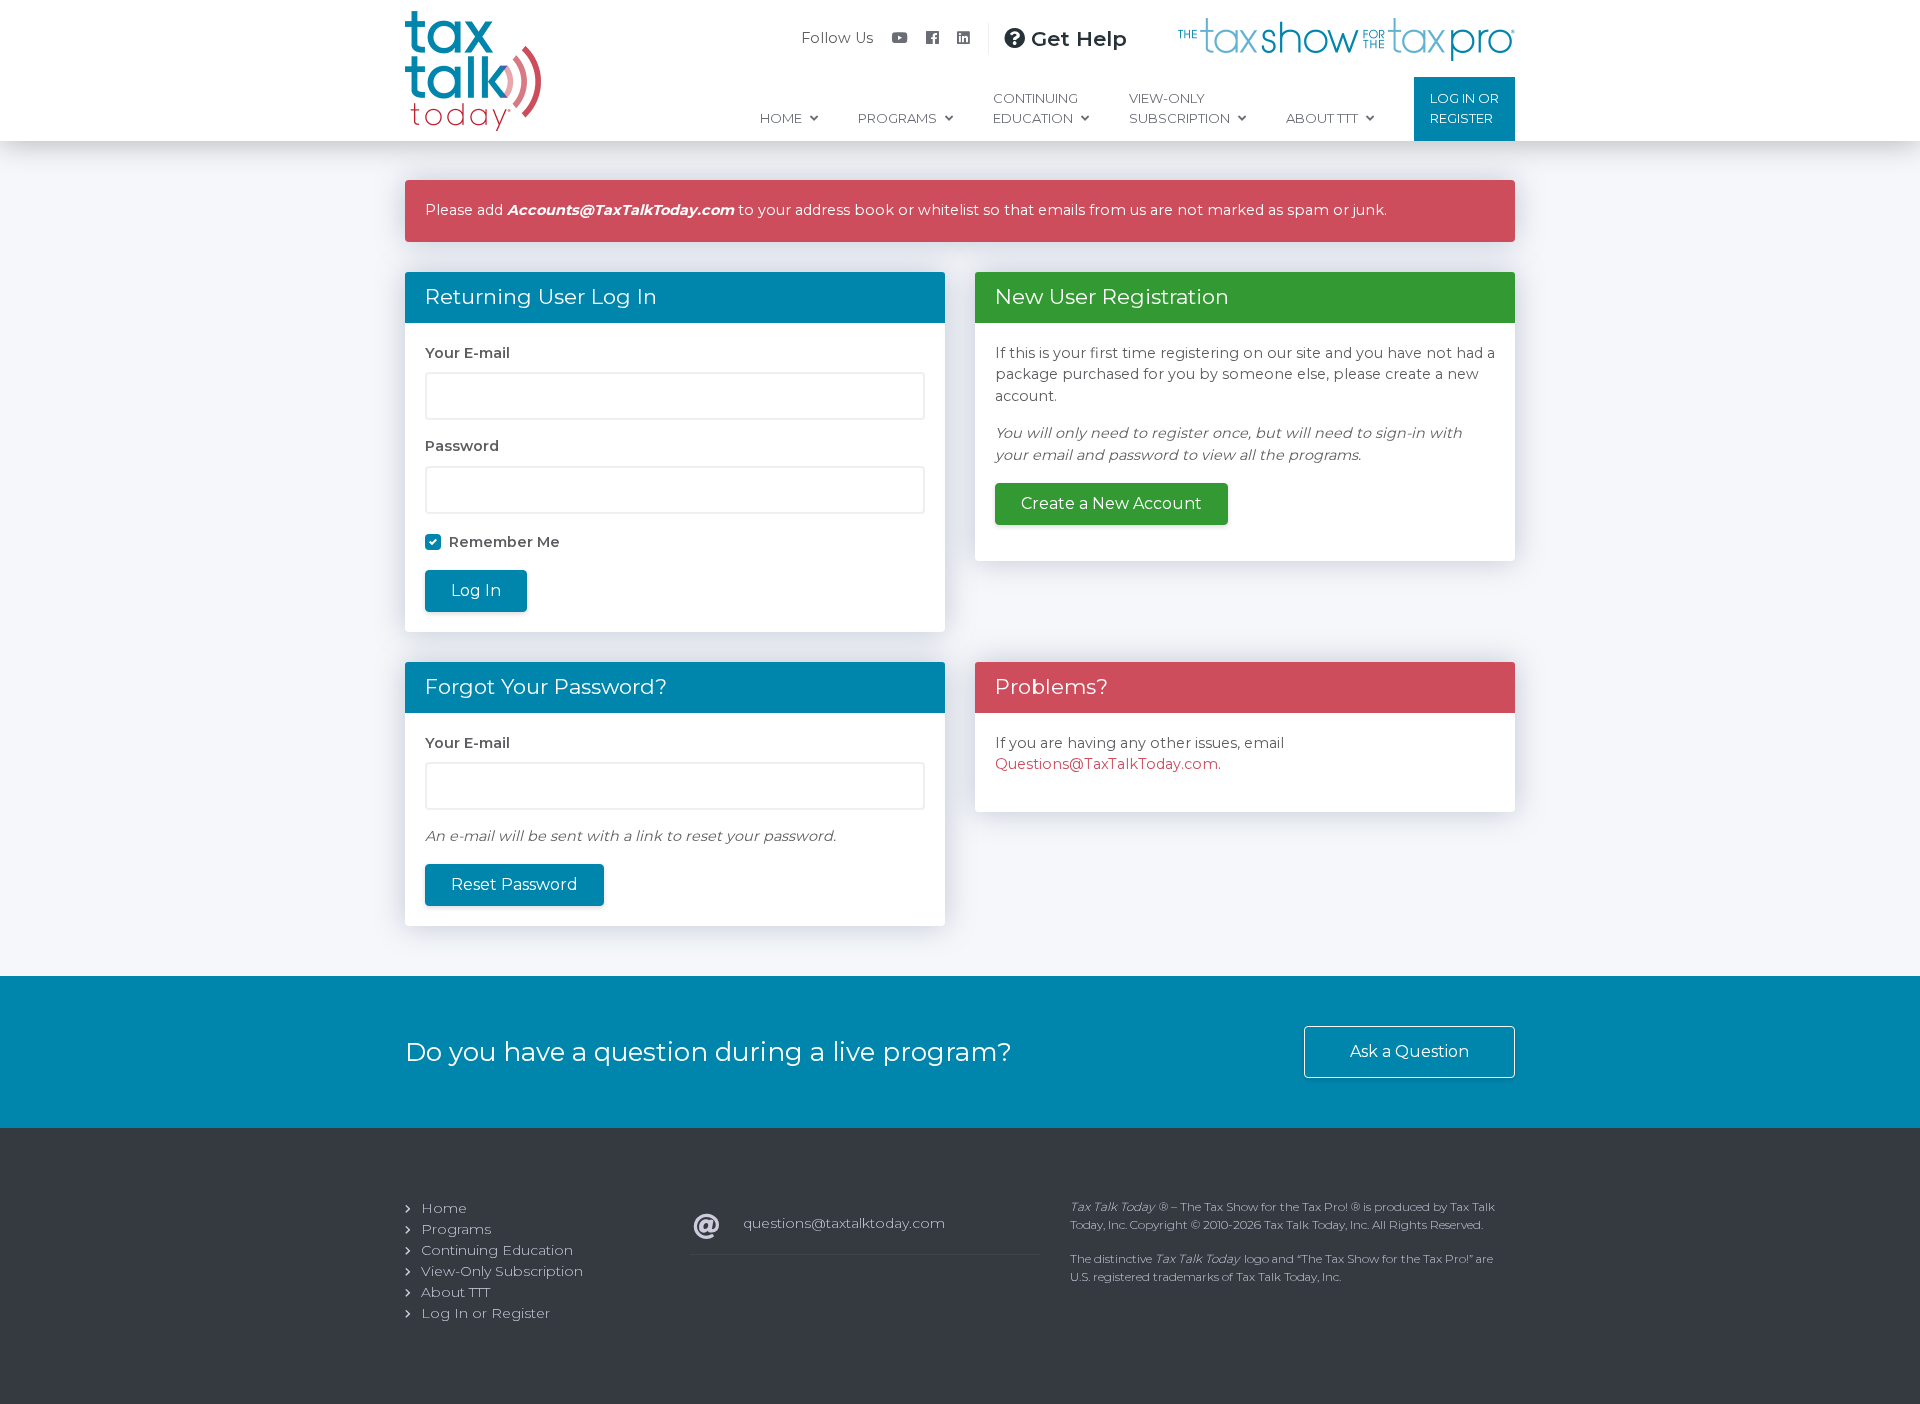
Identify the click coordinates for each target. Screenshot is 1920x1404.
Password (462, 446)
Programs (899, 118)
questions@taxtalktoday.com (844, 1223)
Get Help (1076, 38)
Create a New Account (1111, 503)
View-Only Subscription (1181, 108)
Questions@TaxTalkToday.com (1106, 764)
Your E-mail (467, 353)
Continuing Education (1035, 108)
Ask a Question (1409, 1051)
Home (782, 118)
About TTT (1323, 118)
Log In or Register (1464, 108)
